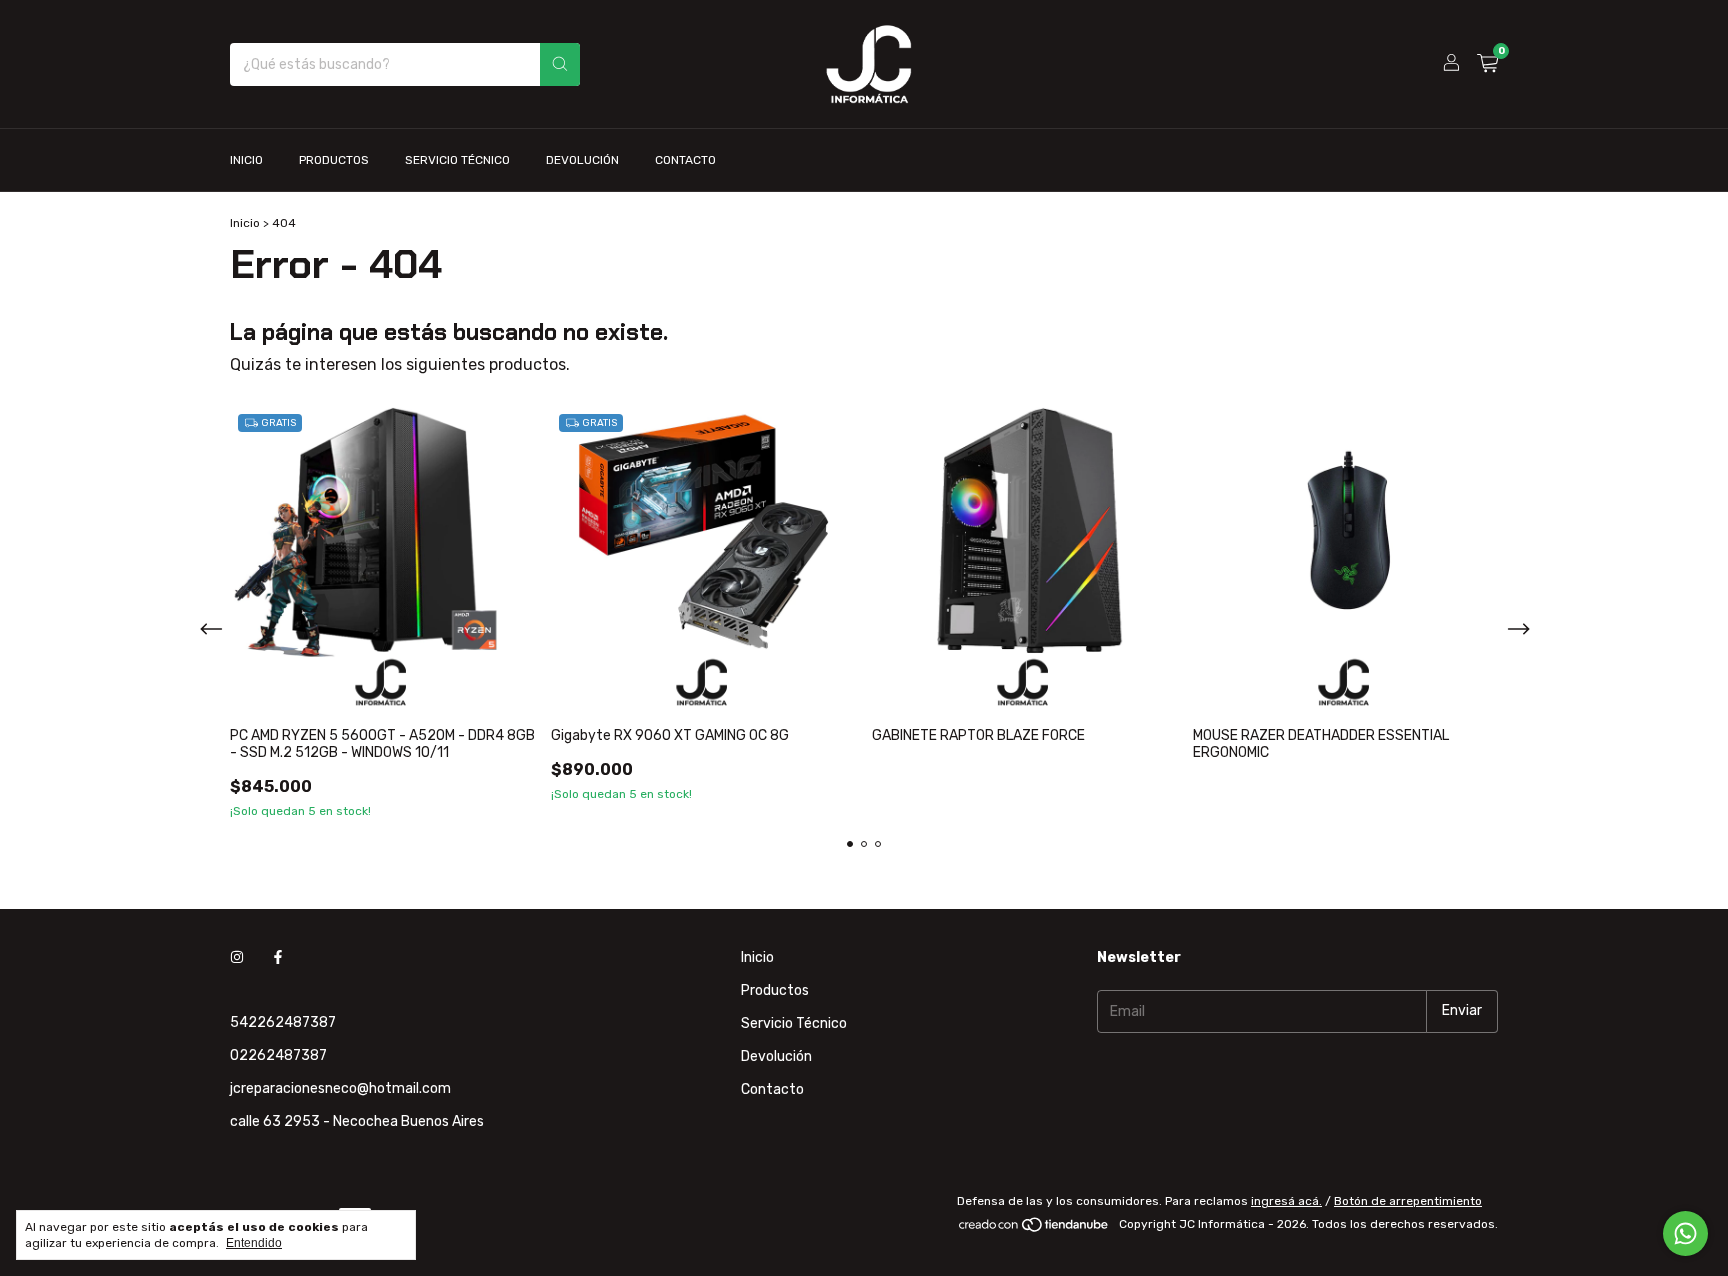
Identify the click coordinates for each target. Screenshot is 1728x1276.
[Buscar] (560, 64)
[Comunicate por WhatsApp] (1685, 1233)
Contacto (685, 160)
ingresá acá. (1286, 1201)
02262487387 (278, 1055)
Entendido (254, 1243)
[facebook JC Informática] (278, 957)
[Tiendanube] (1034, 1229)
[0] (1487, 64)
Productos (334, 160)
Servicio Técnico (457, 160)
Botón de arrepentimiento (1408, 1201)
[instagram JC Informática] (237, 957)
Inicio (246, 160)
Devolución (582, 160)
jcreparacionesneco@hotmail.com (340, 1088)
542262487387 (283, 1022)
